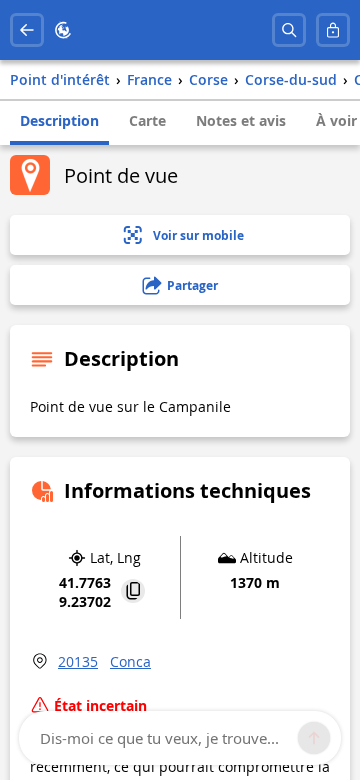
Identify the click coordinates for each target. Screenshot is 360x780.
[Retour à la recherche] (27, 30)
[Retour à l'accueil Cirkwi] (63, 30)
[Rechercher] (289, 30)
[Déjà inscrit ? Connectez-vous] (333, 30)
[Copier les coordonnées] (133, 592)
